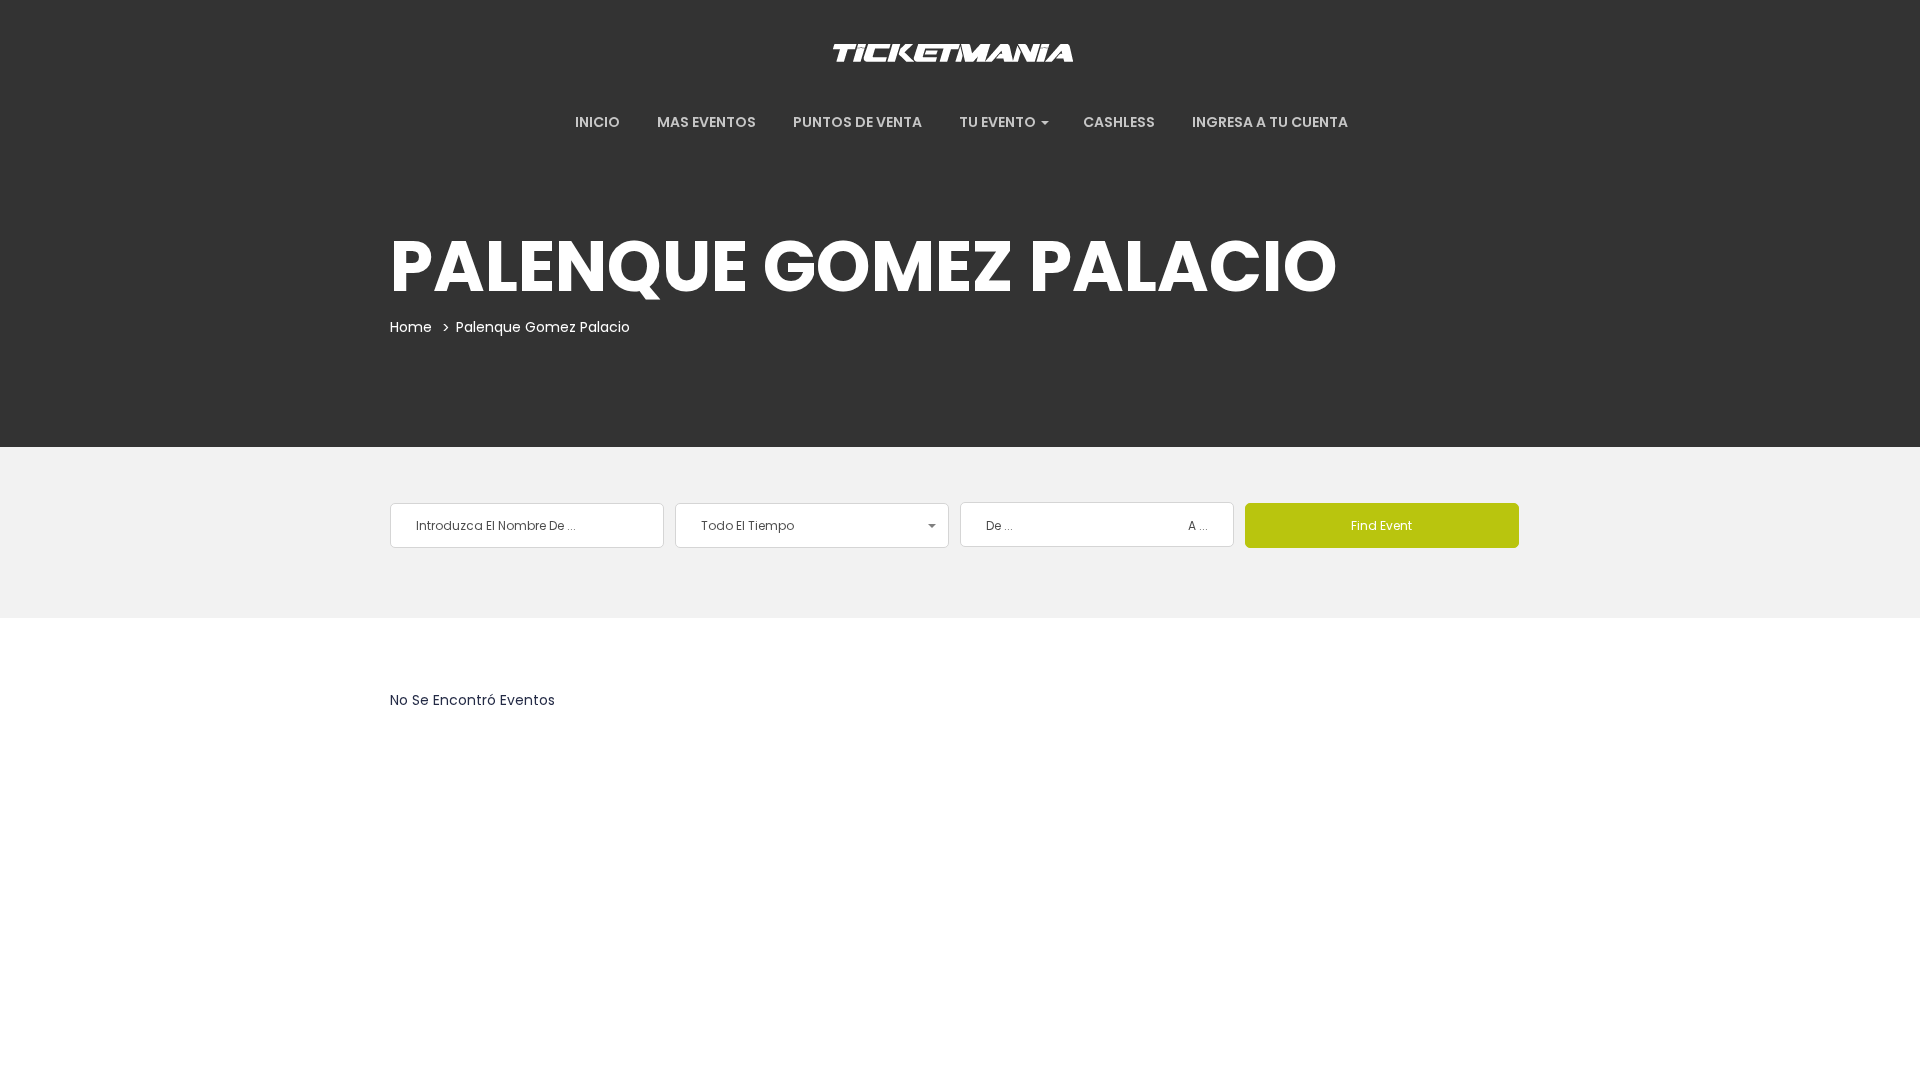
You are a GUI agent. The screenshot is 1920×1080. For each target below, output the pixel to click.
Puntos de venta (856, 122)
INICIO (596, 122)
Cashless (1119, 122)
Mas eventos (705, 122)
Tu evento (997, 122)
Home (411, 327)
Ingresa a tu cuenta (1268, 122)
